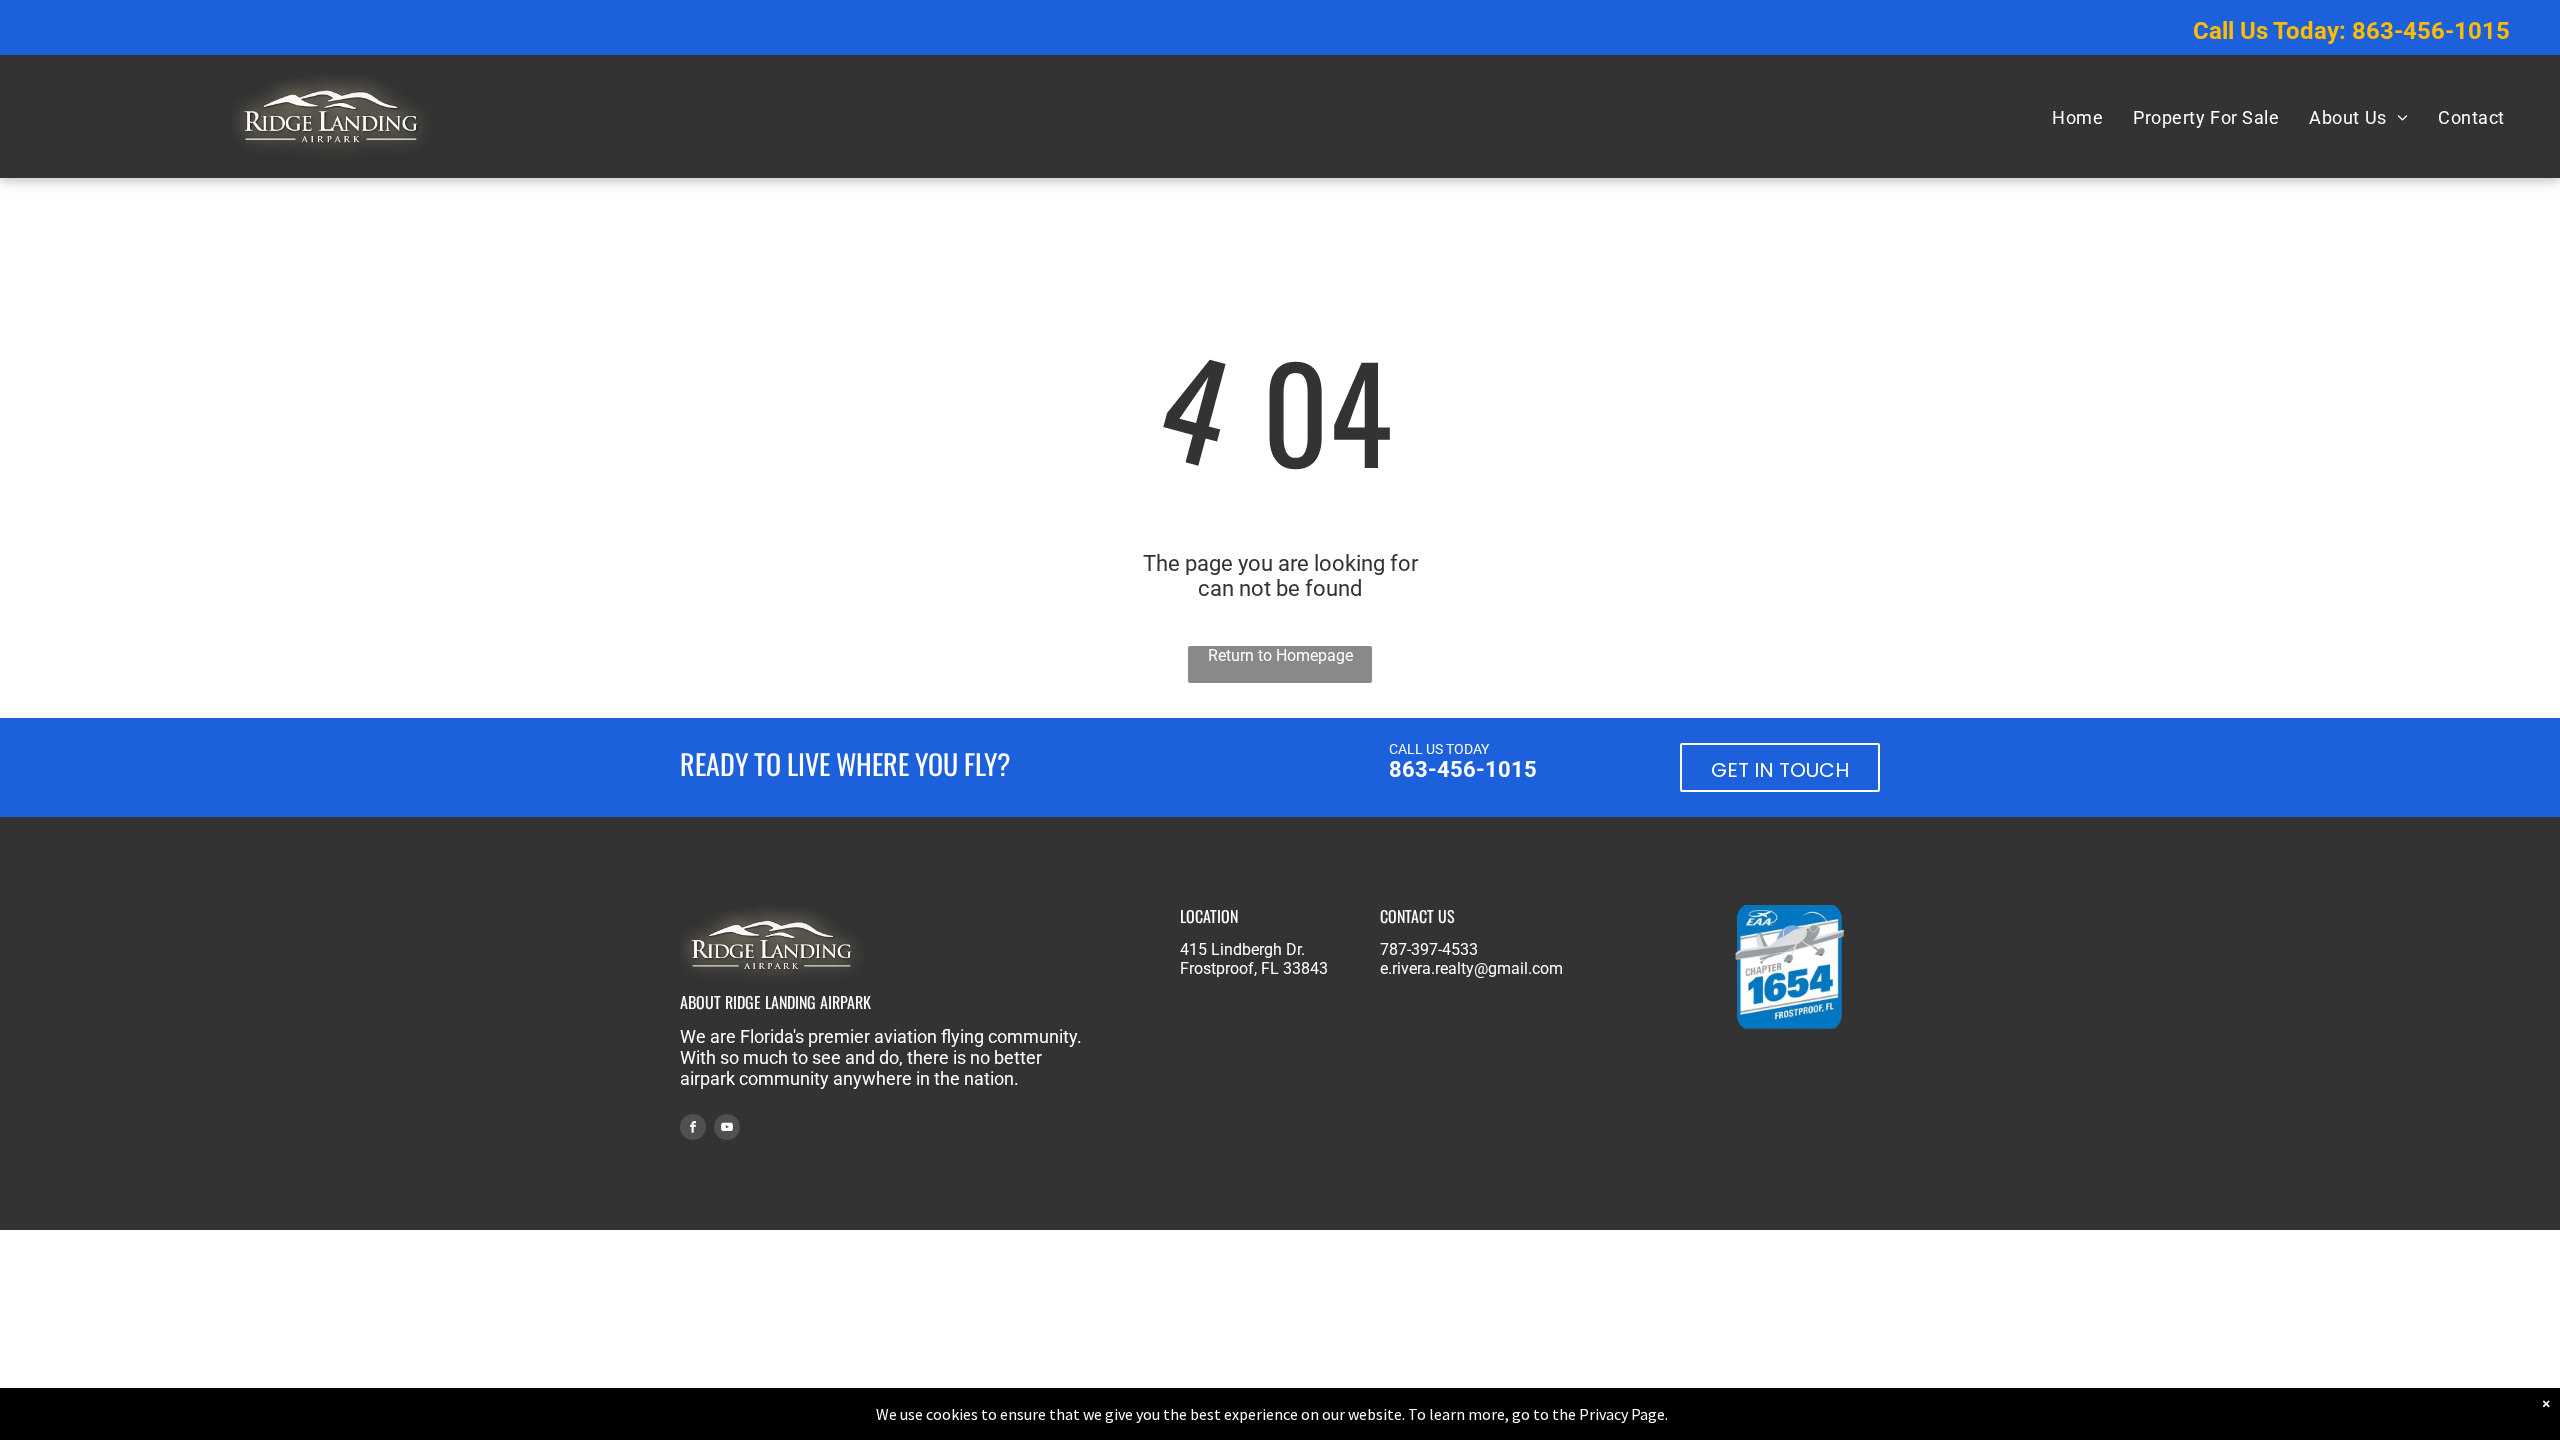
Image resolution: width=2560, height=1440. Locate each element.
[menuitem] (2077, 117)
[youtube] (727, 1129)
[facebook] (693, 1129)
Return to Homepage (1280, 655)
